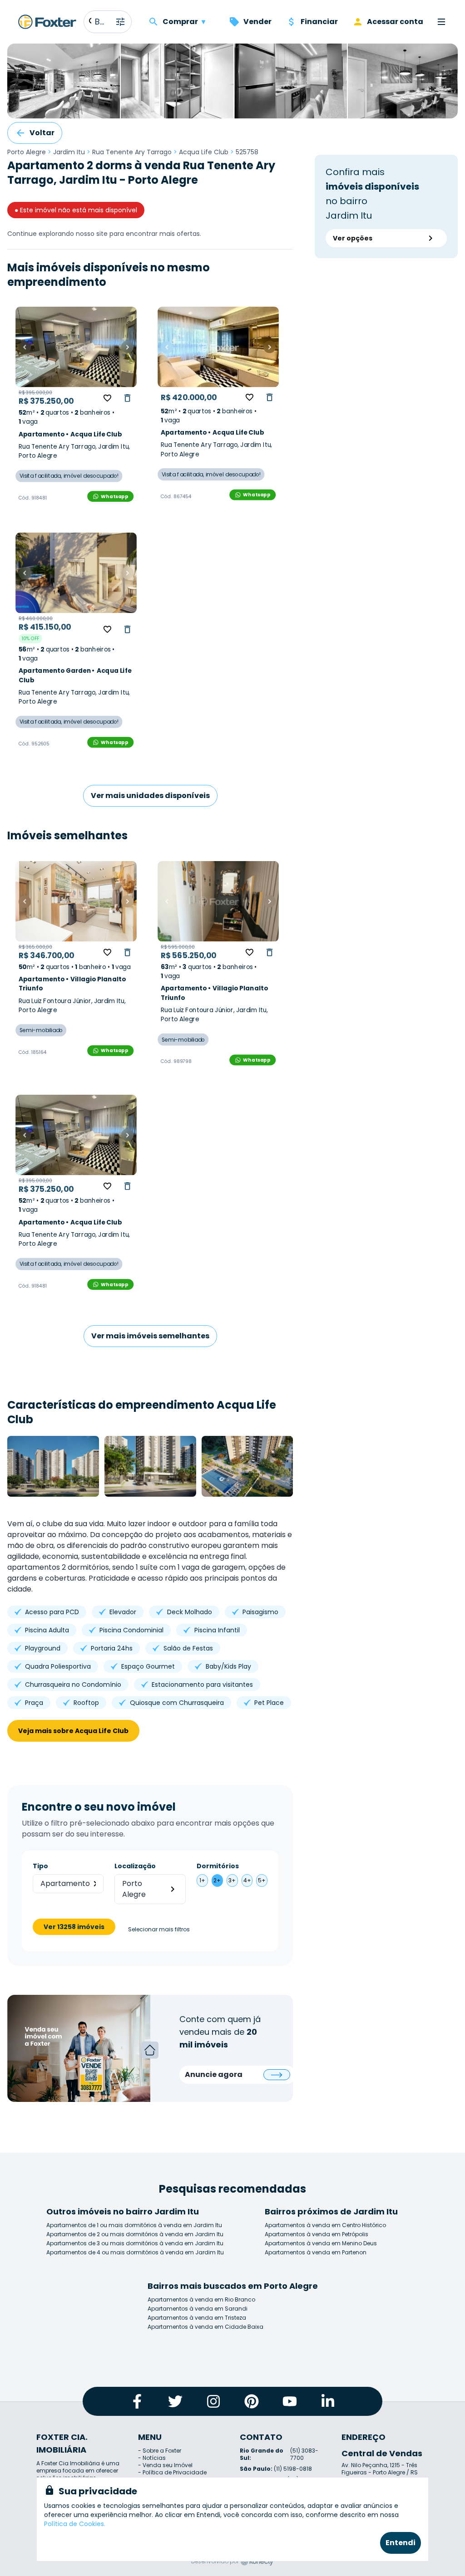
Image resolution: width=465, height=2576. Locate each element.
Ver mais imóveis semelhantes (150, 1336)
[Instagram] (213, 2401)
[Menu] (441, 22)
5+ (262, 1880)
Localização (135, 1866)
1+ (202, 1880)
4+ (247, 1880)
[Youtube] (290, 2401)
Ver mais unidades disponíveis (150, 796)
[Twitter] (175, 2401)
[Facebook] (137, 2401)
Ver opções (353, 238)
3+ (232, 1880)
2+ (217, 1880)
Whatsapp (114, 496)
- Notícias (152, 2458)
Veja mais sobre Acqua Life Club (73, 1731)
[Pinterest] (252, 2401)
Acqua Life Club (204, 152)
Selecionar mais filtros (159, 1930)
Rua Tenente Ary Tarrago (132, 152)
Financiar (319, 22)
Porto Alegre (27, 152)
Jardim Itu (69, 152)
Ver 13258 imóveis (74, 1927)
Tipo (40, 1866)
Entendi (401, 2543)
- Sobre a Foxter (160, 2451)
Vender (257, 22)
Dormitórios (218, 1866)
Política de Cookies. (75, 2524)
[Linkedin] (328, 2401)
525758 (247, 152)
